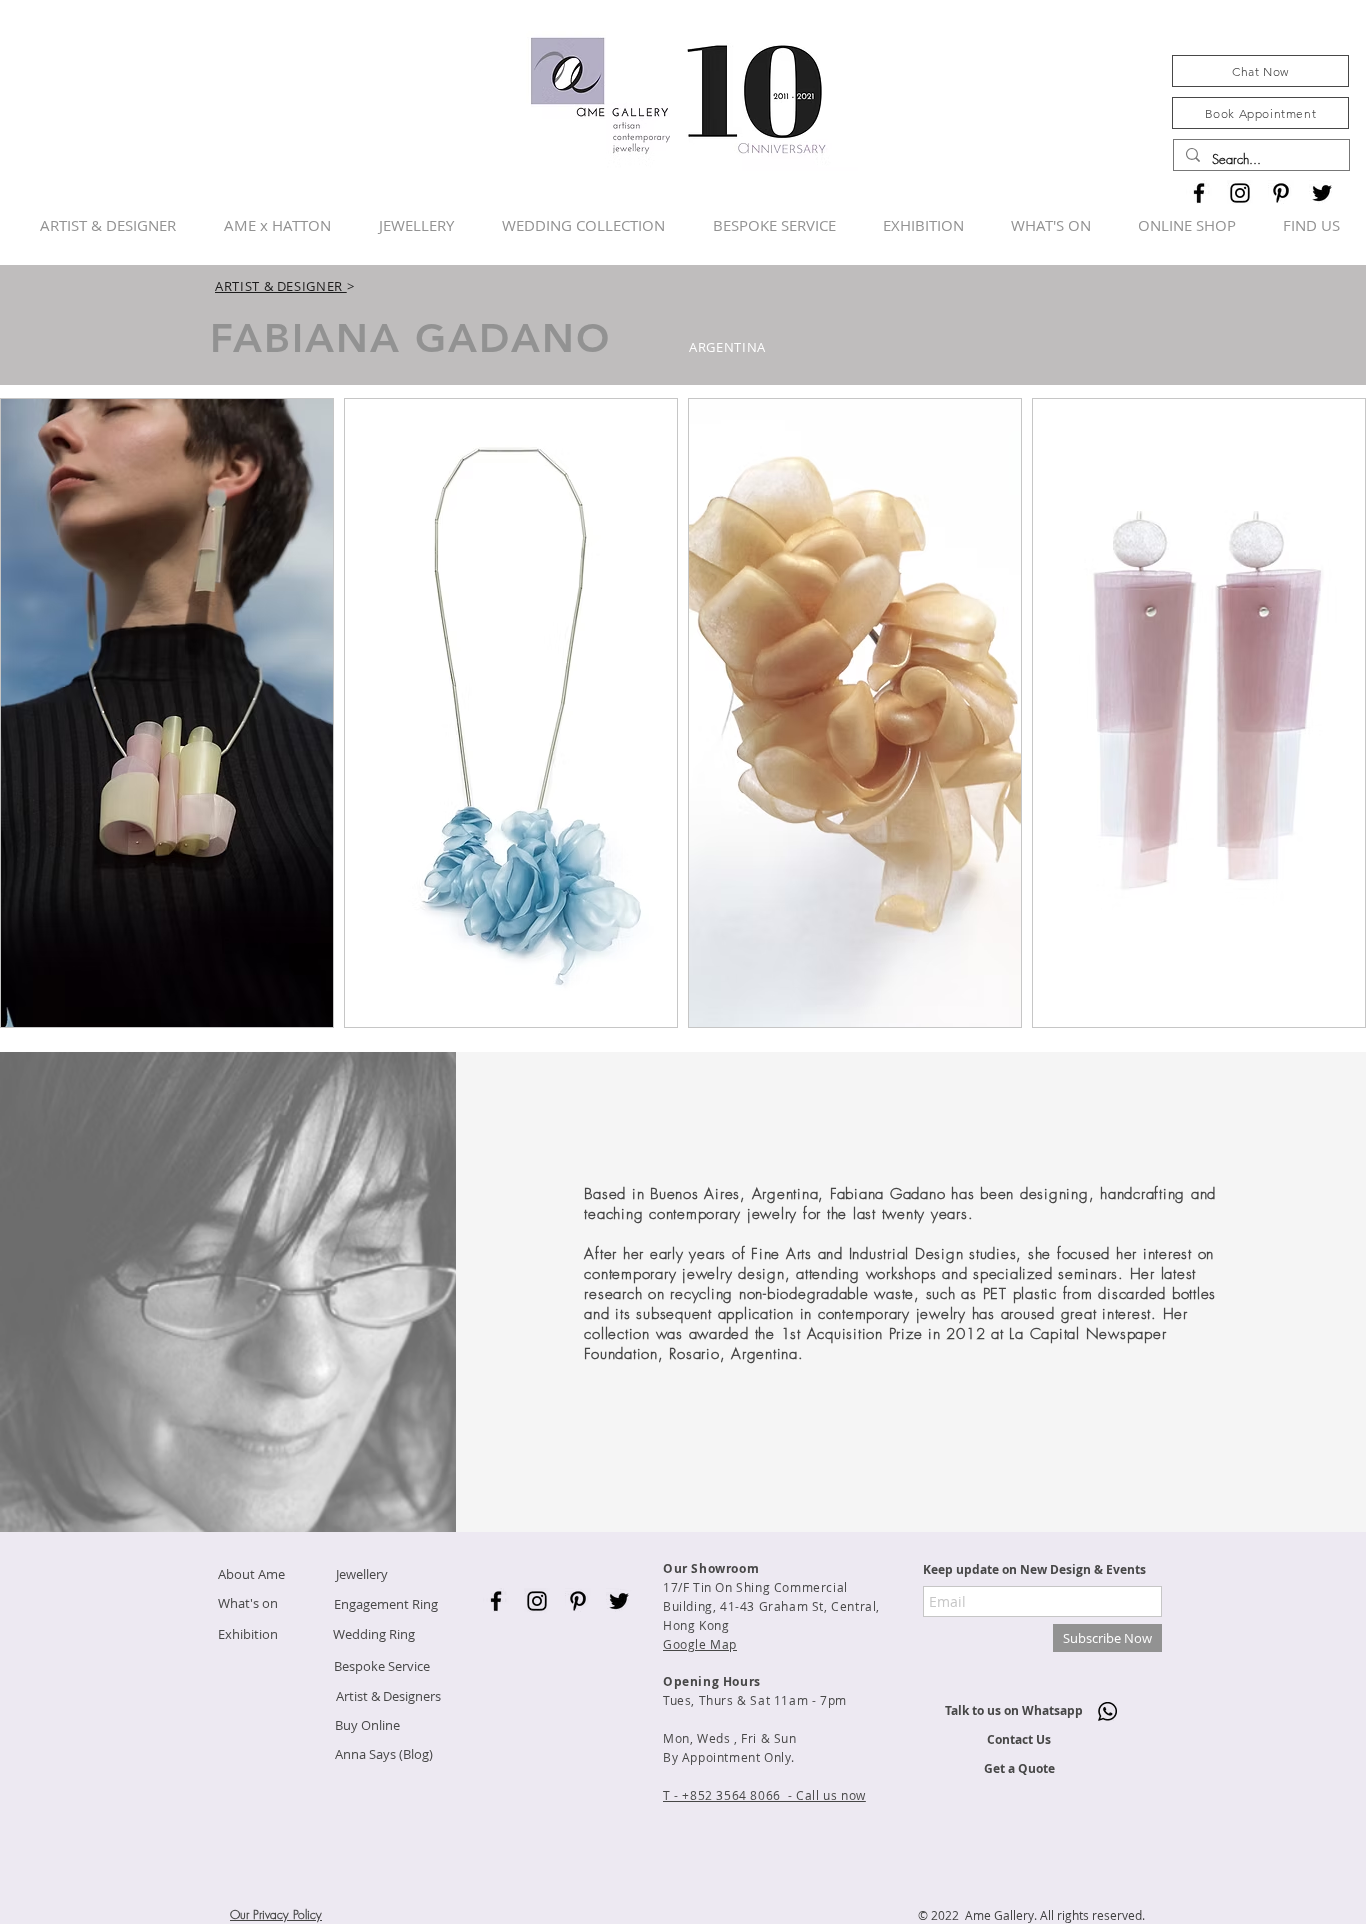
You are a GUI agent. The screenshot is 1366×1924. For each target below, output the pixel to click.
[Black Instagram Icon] (1240, 193)
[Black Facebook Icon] (1199, 193)
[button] (167, 713)
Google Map (700, 1644)
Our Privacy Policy (276, 1914)
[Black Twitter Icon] (1322, 193)
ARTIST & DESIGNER (281, 286)
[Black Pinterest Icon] (1281, 193)
